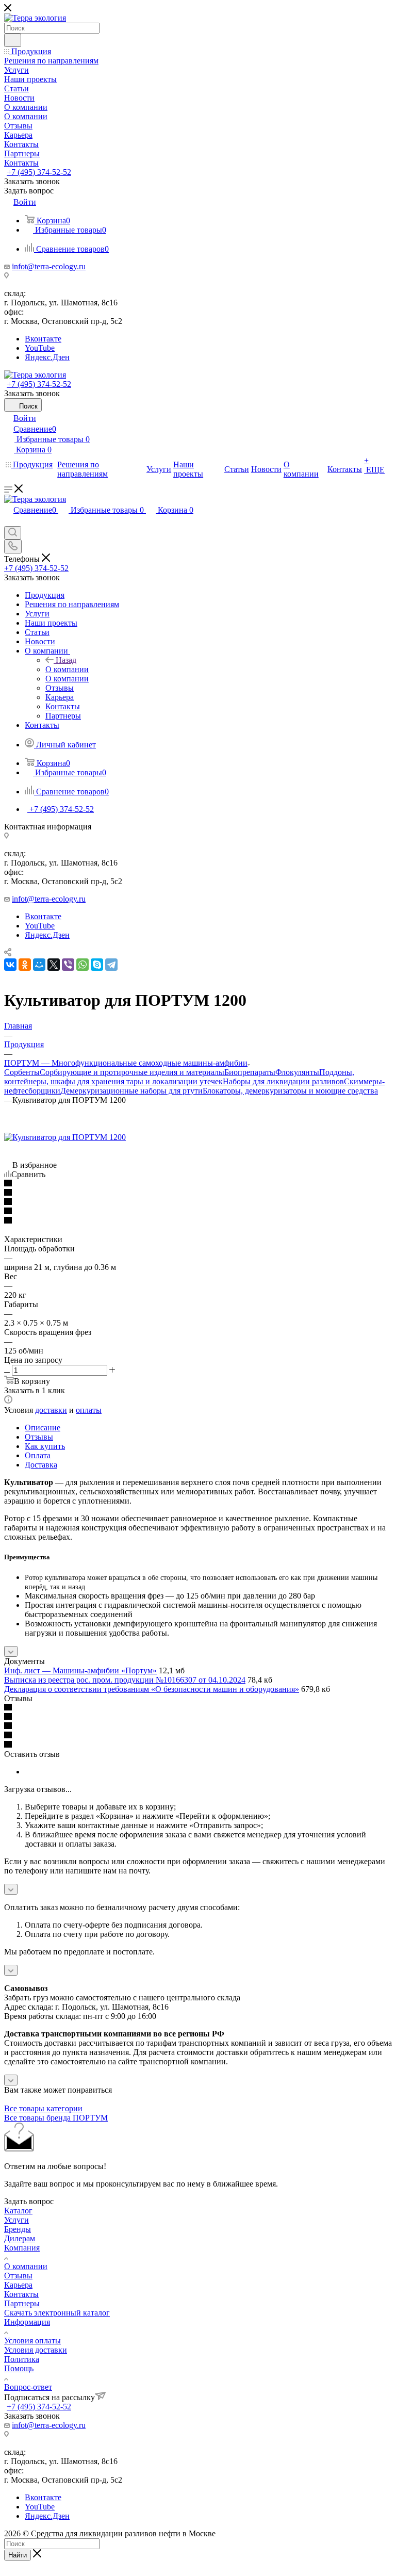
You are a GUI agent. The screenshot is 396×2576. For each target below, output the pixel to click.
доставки (51, 1410)
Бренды (18, 2229)
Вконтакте (43, 339)
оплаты (89, 1410)
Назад (66, 660)
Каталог (18, 2211)
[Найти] (13, 40)
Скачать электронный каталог (57, 2313)
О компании (67, 669)
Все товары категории (43, 2108)
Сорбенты (22, 1072)
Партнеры (22, 2303)
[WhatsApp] (82, 965)
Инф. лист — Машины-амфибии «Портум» (80, 1670)
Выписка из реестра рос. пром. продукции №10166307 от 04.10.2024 (125, 1680)
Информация (27, 2322)
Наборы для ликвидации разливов (283, 1081)
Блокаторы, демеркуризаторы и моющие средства (290, 1091)
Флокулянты (297, 1072)
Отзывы (39, 1437)
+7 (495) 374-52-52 (39, 172)
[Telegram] (111, 965)
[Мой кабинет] (9, 521)
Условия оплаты (32, 2341)
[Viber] (68, 965)
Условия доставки (36, 2350)
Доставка (41, 1465)
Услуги (16, 2220)
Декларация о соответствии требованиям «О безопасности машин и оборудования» (152, 1689)
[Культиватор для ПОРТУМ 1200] (65, 1137)
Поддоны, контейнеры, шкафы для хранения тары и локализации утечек (179, 1077)
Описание (43, 1428)
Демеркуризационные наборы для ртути (131, 1091)
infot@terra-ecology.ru (49, 266)
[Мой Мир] (39, 965)
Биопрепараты (250, 1072)
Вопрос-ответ (28, 2387)
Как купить (45, 1446)
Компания (22, 2248)
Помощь (19, 2368)
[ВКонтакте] (10, 965)
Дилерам (20, 2238)
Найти (18, 2555)
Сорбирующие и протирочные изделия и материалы (132, 1072)
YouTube (40, 348)
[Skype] (97, 965)
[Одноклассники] (25, 965)
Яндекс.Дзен (47, 357)
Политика (22, 2359)
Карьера (18, 2285)
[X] (54, 965)
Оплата (38, 1455)
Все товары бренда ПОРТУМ (56, 2118)
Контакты (21, 2294)
